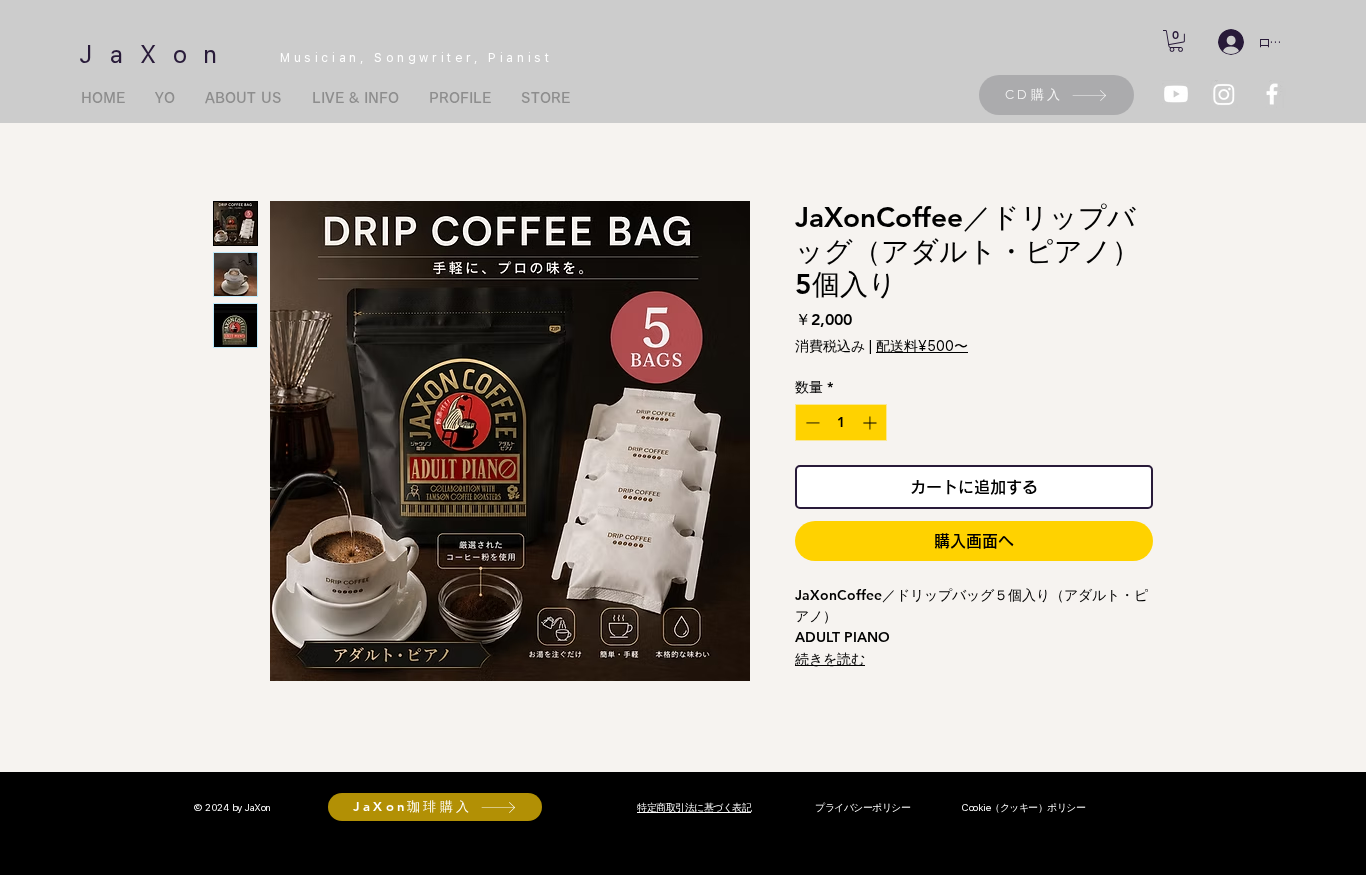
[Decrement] (810, 422)
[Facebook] (1272, 94)
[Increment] (871, 422)
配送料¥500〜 (922, 346)
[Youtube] (1176, 94)
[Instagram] (1224, 94)
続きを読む (830, 659)
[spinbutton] (841, 422)
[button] (1176, 41)
